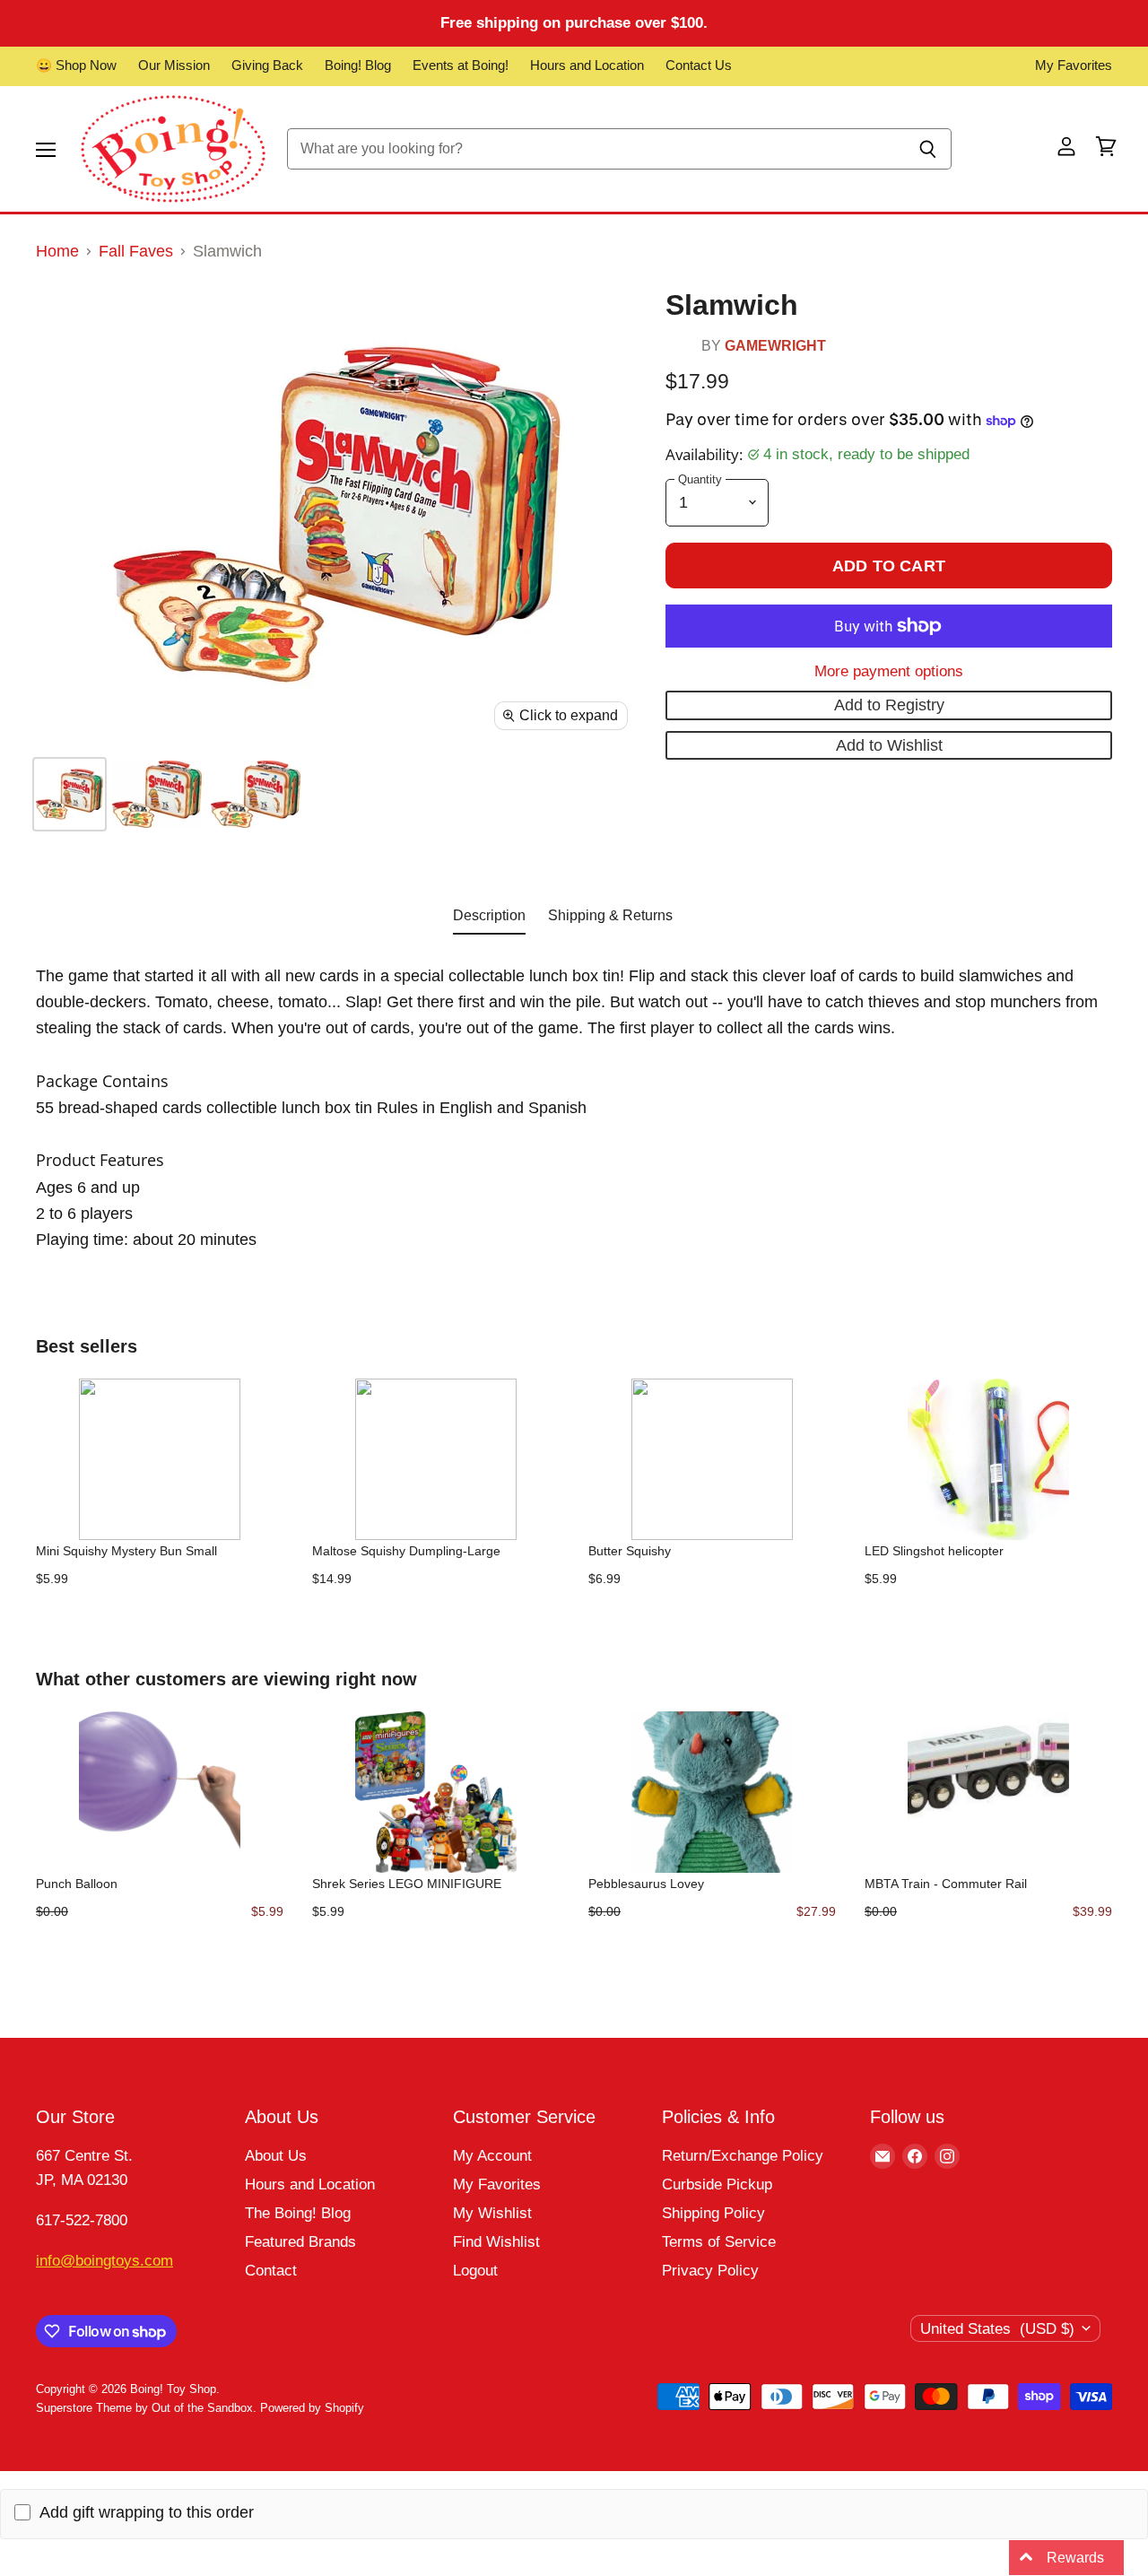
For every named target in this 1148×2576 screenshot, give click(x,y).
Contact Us (699, 65)
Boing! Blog (358, 65)
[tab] (489, 919)
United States (997, 2329)
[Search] (928, 149)
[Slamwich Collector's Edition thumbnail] (70, 794)
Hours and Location (587, 65)
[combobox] (596, 149)
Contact (271, 2271)
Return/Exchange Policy (743, 2156)
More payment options (889, 671)
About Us (276, 2156)
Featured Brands (300, 2242)
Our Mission (174, 65)
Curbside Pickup (717, 2184)
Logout (475, 2271)
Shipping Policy (713, 2213)
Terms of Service (719, 2242)
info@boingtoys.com (104, 2261)
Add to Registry (889, 705)
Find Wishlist (496, 2242)
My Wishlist (492, 2213)
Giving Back (267, 65)
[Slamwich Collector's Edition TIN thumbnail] (157, 794)
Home (57, 251)
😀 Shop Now (76, 65)
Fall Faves (136, 251)
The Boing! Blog (298, 2213)
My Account (492, 2156)
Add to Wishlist (889, 745)
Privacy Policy (710, 2271)
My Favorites (1074, 65)
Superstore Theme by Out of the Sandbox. (146, 2408)
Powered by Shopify (312, 2408)
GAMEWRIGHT (775, 345)
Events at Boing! (461, 65)
